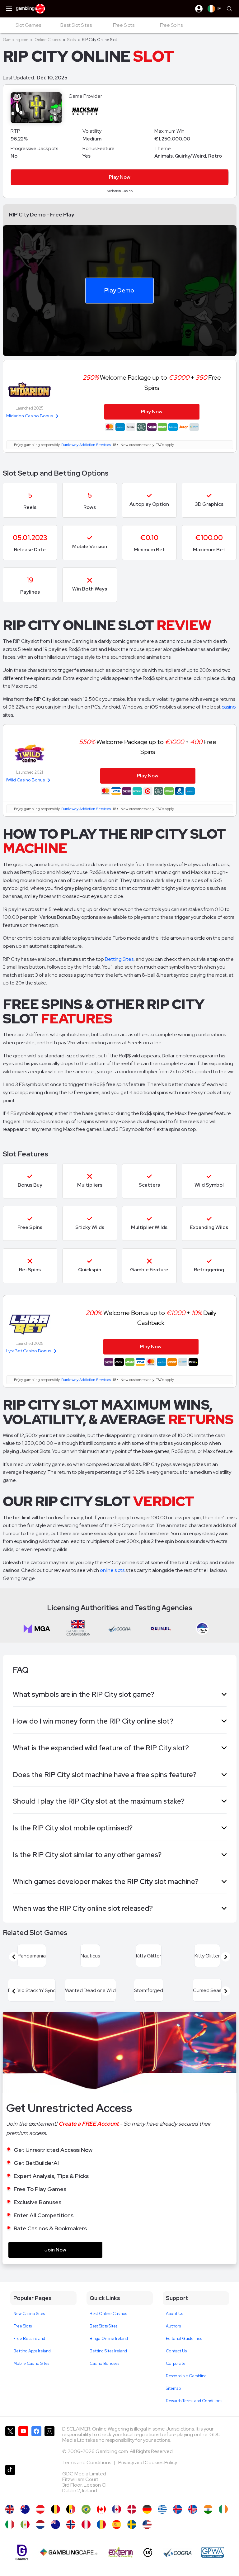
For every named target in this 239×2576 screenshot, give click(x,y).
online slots (112, 1570)
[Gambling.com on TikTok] (10, 2482)
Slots (71, 40)
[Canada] (117, 2509)
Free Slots (23, 2326)
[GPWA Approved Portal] (213, 2552)
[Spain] (117, 2524)
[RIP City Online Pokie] (56, 2524)
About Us (174, 2314)
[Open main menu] (9, 9)
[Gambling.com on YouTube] (23, 2443)
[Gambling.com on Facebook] (36, 2443)
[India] (208, 2509)
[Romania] (101, 2524)
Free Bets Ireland (29, 2339)
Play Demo (119, 290)
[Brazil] (86, 2509)
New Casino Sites (29, 2314)
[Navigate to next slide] (226, 1957)
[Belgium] (56, 2509)
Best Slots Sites (103, 2326)
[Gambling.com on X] (10, 2443)
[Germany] (147, 2509)
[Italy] (10, 2524)
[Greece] (162, 2509)
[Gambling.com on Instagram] (49, 2443)
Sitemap (173, 2388)
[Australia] (25, 2509)
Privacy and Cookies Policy (148, 2462)
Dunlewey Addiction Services (86, 445)
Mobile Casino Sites (31, 2363)
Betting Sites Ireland (108, 2351)
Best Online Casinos (108, 2314)
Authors (173, 2326)
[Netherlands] (40, 2524)
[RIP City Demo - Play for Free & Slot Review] (10, 2509)
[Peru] (86, 2524)
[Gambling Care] (69, 2552)
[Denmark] (132, 2509)
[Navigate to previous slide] (14, 1957)
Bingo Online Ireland (109, 2339)
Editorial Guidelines (184, 2339)
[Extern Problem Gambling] (121, 2552)
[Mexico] (25, 2524)
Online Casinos (48, 40)
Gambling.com (16, 40)
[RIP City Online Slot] (101, 2509)
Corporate (176, 2363)
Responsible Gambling (186, 2376)
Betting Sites (119, 959)
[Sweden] (132, 2524)
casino (229, 707)
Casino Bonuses (104, 2363)
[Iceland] (178, 2509)
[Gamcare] (22, 2552)
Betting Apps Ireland (32, 2351)
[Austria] (40, 2509)
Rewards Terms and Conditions (194, 2401)
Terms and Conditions (87, 2462)
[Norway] (71, 2524)
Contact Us (176, 2351)
